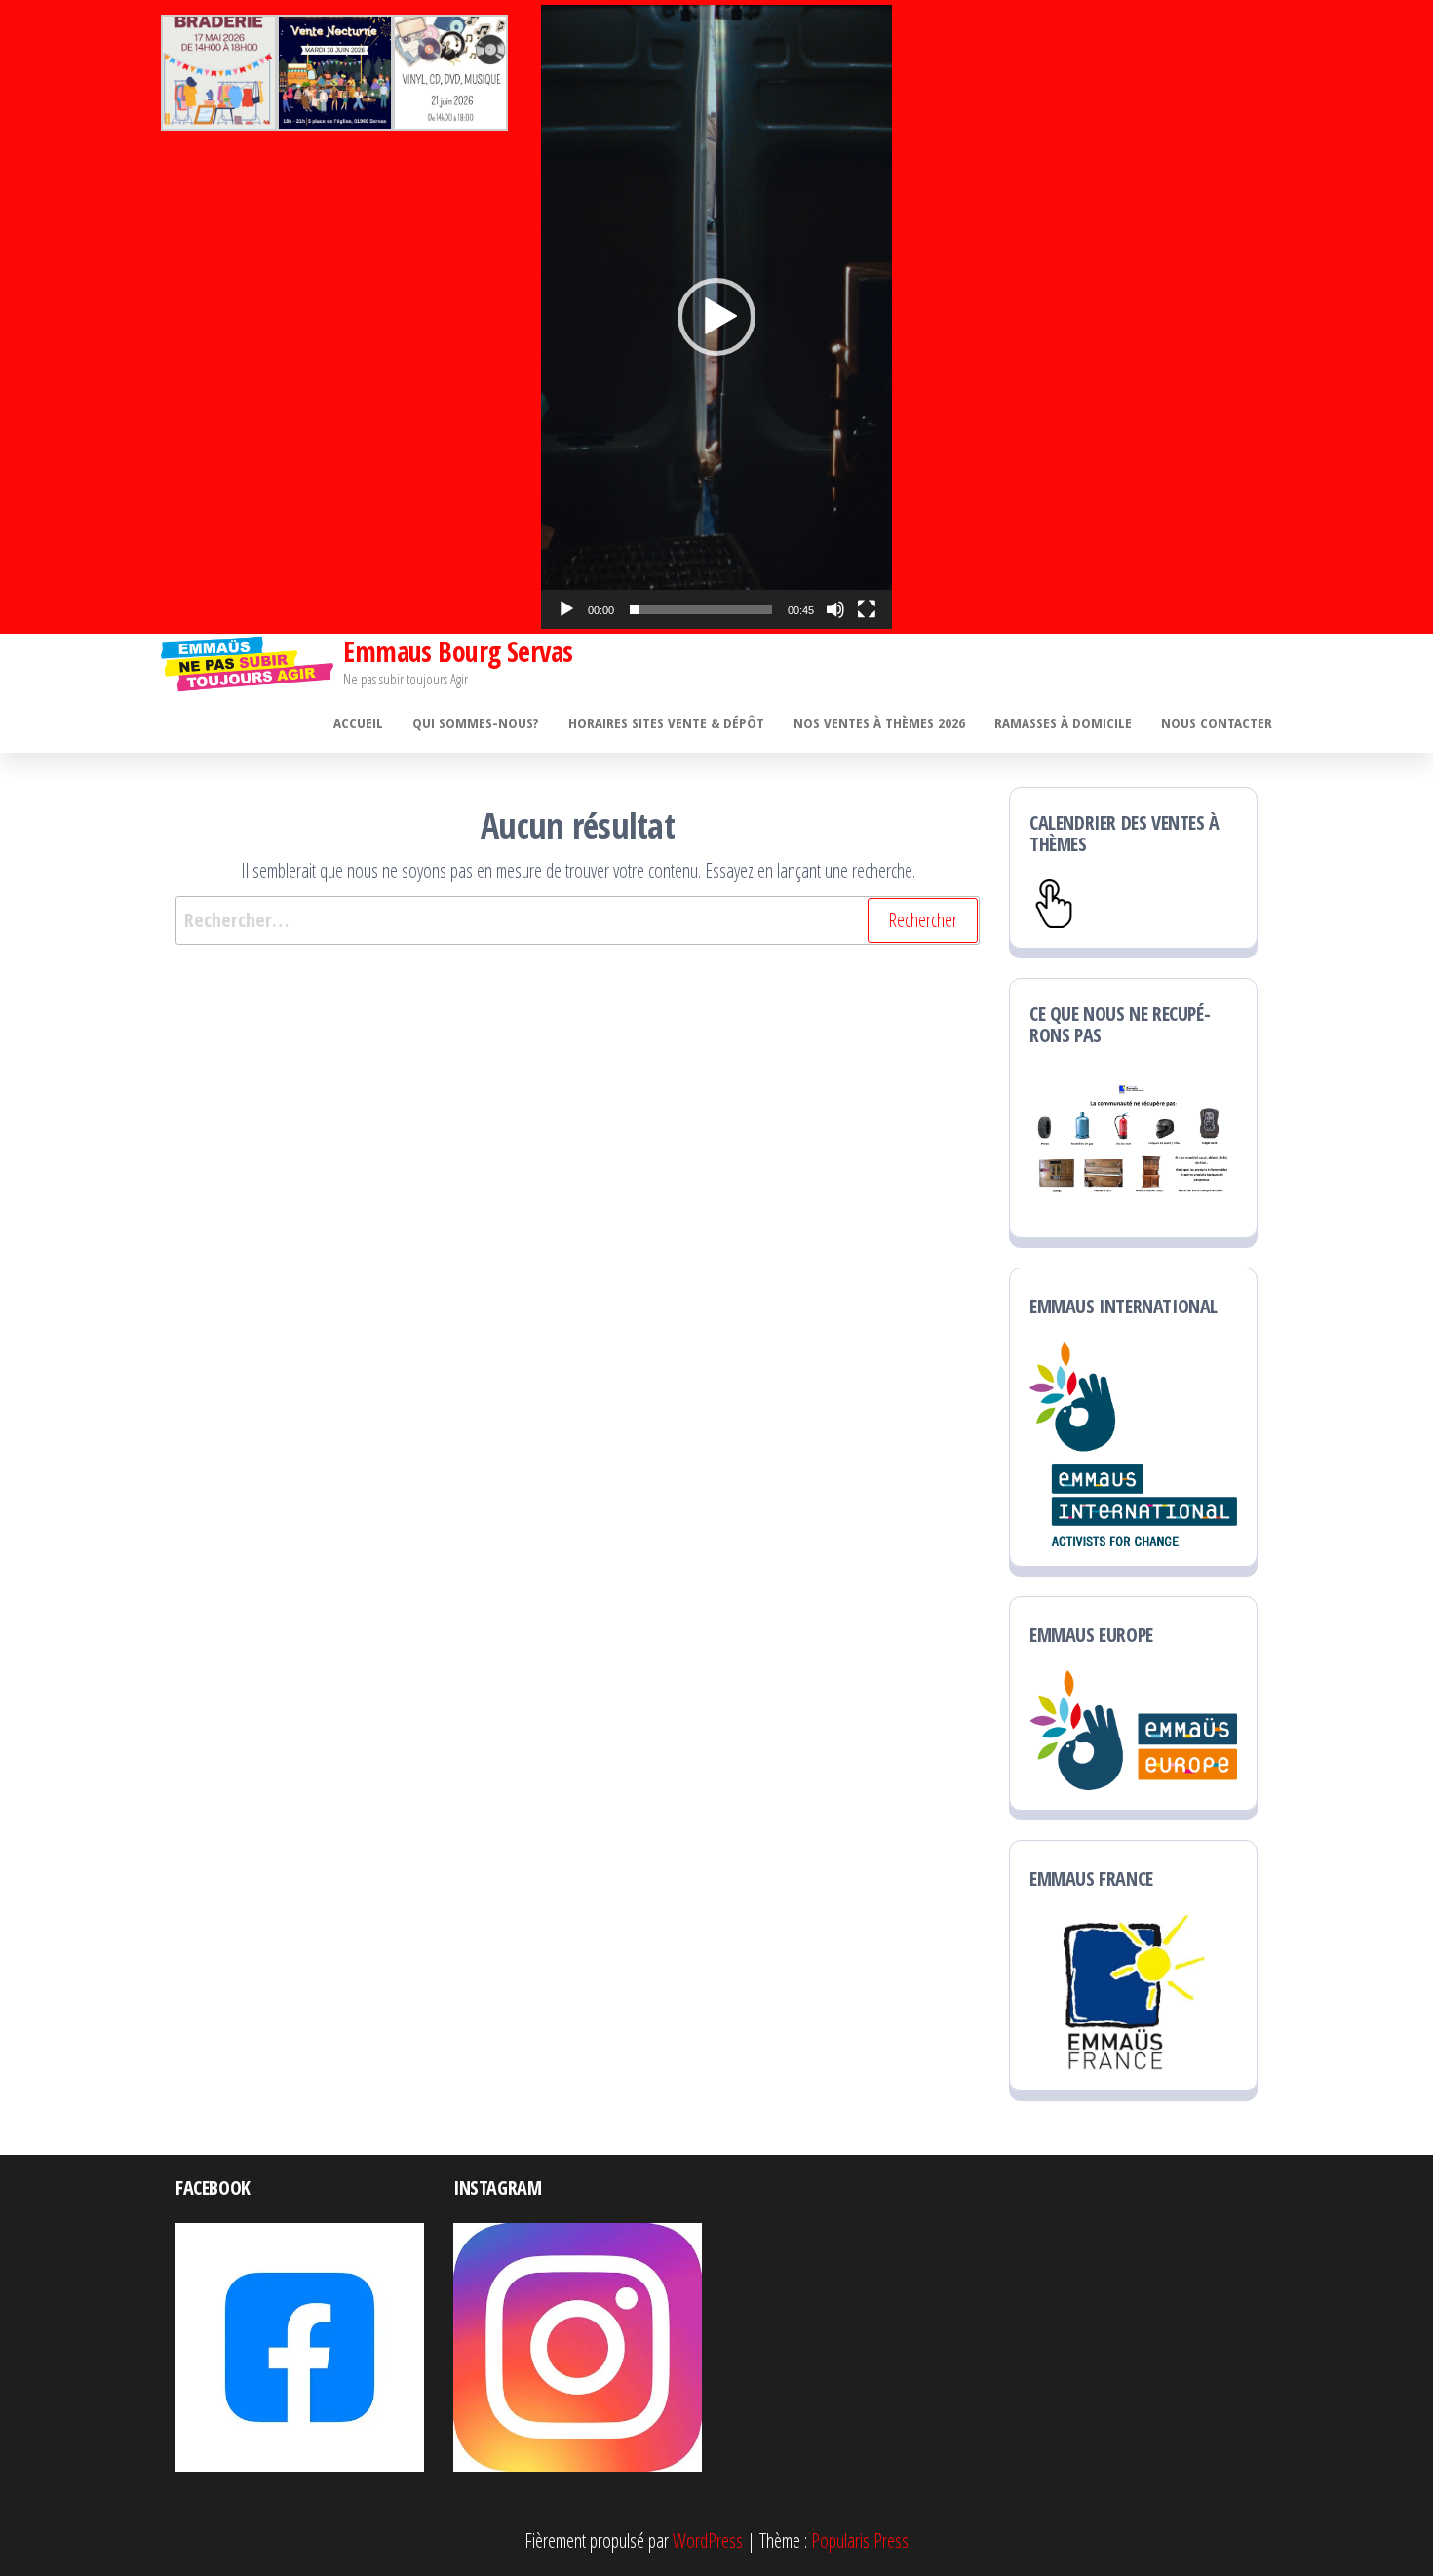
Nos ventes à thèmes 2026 (879, 722)
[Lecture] (566, 609)
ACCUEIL (358, 722)
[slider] (701, 609)
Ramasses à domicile (1063, 722)
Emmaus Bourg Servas (458, 651)
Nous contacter (1217, 722)
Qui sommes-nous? (476, 722)
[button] (716, 317)
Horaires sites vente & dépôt (666, 722)
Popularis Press (860, 2540)
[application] (716, 317)
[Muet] (835, 609)
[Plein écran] (867, 609)
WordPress (708, 2540)
